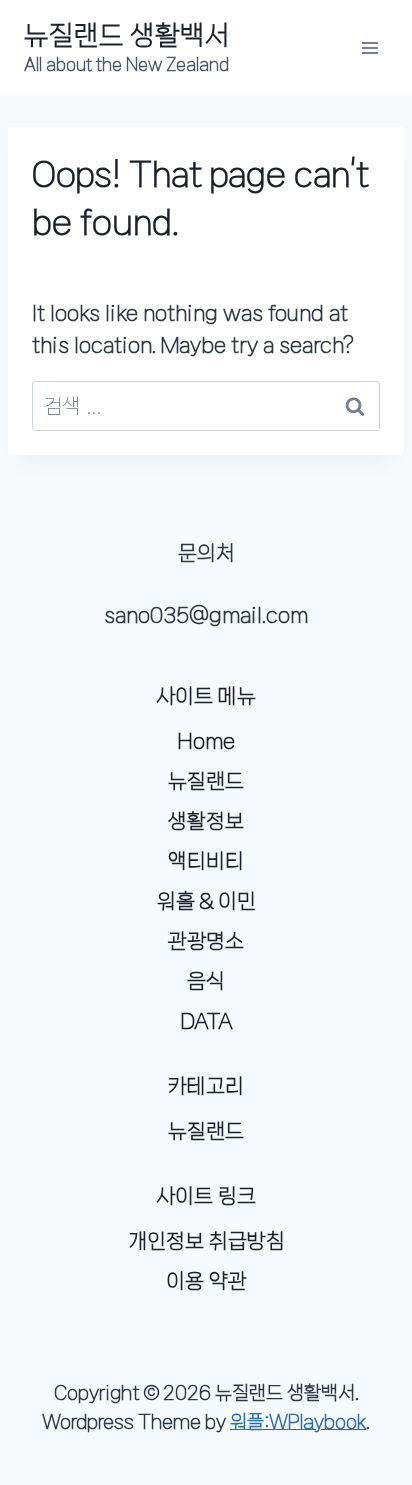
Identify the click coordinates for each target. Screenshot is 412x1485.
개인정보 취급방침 (206, 1241)
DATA (206, 1021)
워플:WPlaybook (298, 1422)
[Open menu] (369, 47)
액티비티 (206, 861)
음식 (206, 981)
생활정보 (206, 821)
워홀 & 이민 (206, 901)
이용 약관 (206, 1281)
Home (206, 741)
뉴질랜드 (206, 781)
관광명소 (206, 941)
